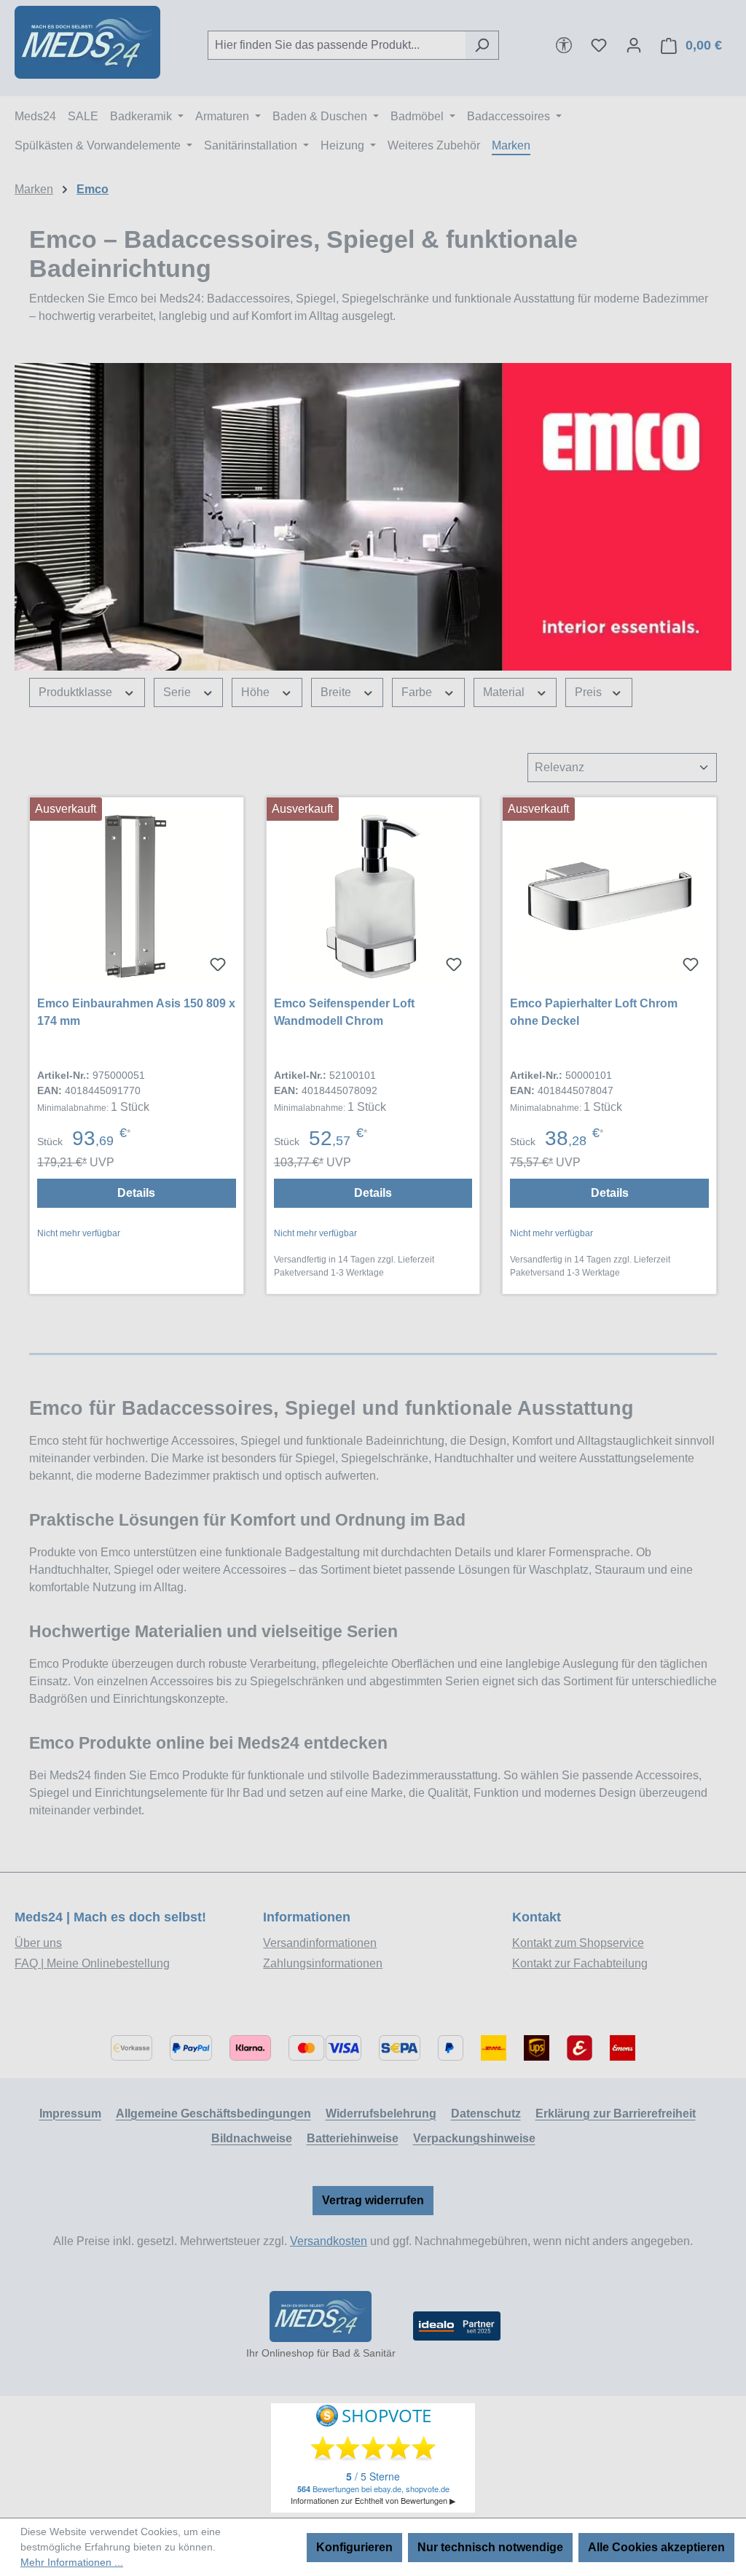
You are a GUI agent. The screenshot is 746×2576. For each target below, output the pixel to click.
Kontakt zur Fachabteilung (580, 1963)
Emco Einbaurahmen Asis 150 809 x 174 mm (136, 1012)
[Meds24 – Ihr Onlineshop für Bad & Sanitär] (321, 2317)
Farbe (418, 692)
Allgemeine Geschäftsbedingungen (213, 2114)
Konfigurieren (354, 2547)
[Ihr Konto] (634, 45)
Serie (178, 692)
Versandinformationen (320, 1943)
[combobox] (337, 45)
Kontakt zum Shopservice (578, 1943)
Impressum (70, 2114)
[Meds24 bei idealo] (457, 2326)
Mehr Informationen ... (72, 2562)
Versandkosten (329, 2241)
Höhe (257, 692)
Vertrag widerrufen (373, 2200)
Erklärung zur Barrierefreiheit (616, 2114)
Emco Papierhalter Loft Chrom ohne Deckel (594, 1012)
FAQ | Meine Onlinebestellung (92, 1963)
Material (505, 692)
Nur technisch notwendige (490, 2547)
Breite (337, 692)
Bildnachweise (252, 2138)
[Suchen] (482, 45)
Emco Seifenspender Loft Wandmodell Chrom (344, 1012)
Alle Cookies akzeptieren (656, 2547)
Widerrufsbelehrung (381, 2114)
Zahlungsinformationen (323, 1963)
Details (136, 1193)
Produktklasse (77, 692)
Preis (590, 692)
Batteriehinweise (353, 2138)
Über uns (38, 1943)
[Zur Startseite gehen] (87, 42)
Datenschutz (486, 2114)
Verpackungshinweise (474, 2138)
